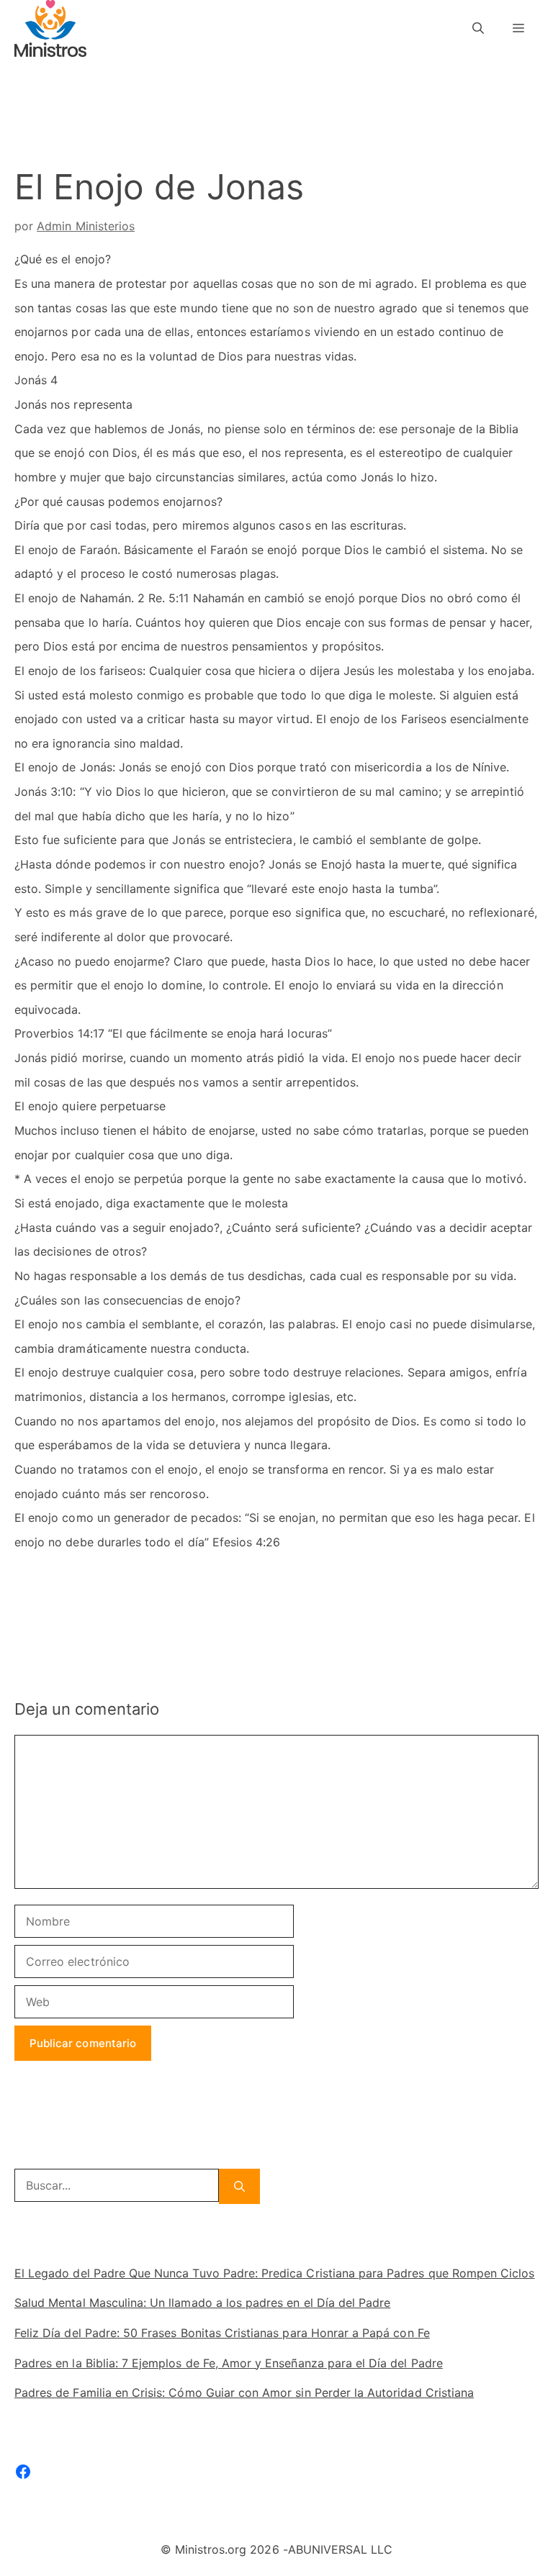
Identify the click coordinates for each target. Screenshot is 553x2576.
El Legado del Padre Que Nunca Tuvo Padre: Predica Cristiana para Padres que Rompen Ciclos (274, 2273)
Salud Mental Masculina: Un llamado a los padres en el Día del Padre (202, 2303)
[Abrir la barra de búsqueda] (478, 28)
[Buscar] (239, 2186)
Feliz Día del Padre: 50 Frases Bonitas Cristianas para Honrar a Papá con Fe (222, 2333)
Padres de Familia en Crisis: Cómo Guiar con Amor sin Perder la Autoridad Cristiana (244, 2393)
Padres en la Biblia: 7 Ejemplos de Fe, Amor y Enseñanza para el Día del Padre (229, 2363)
